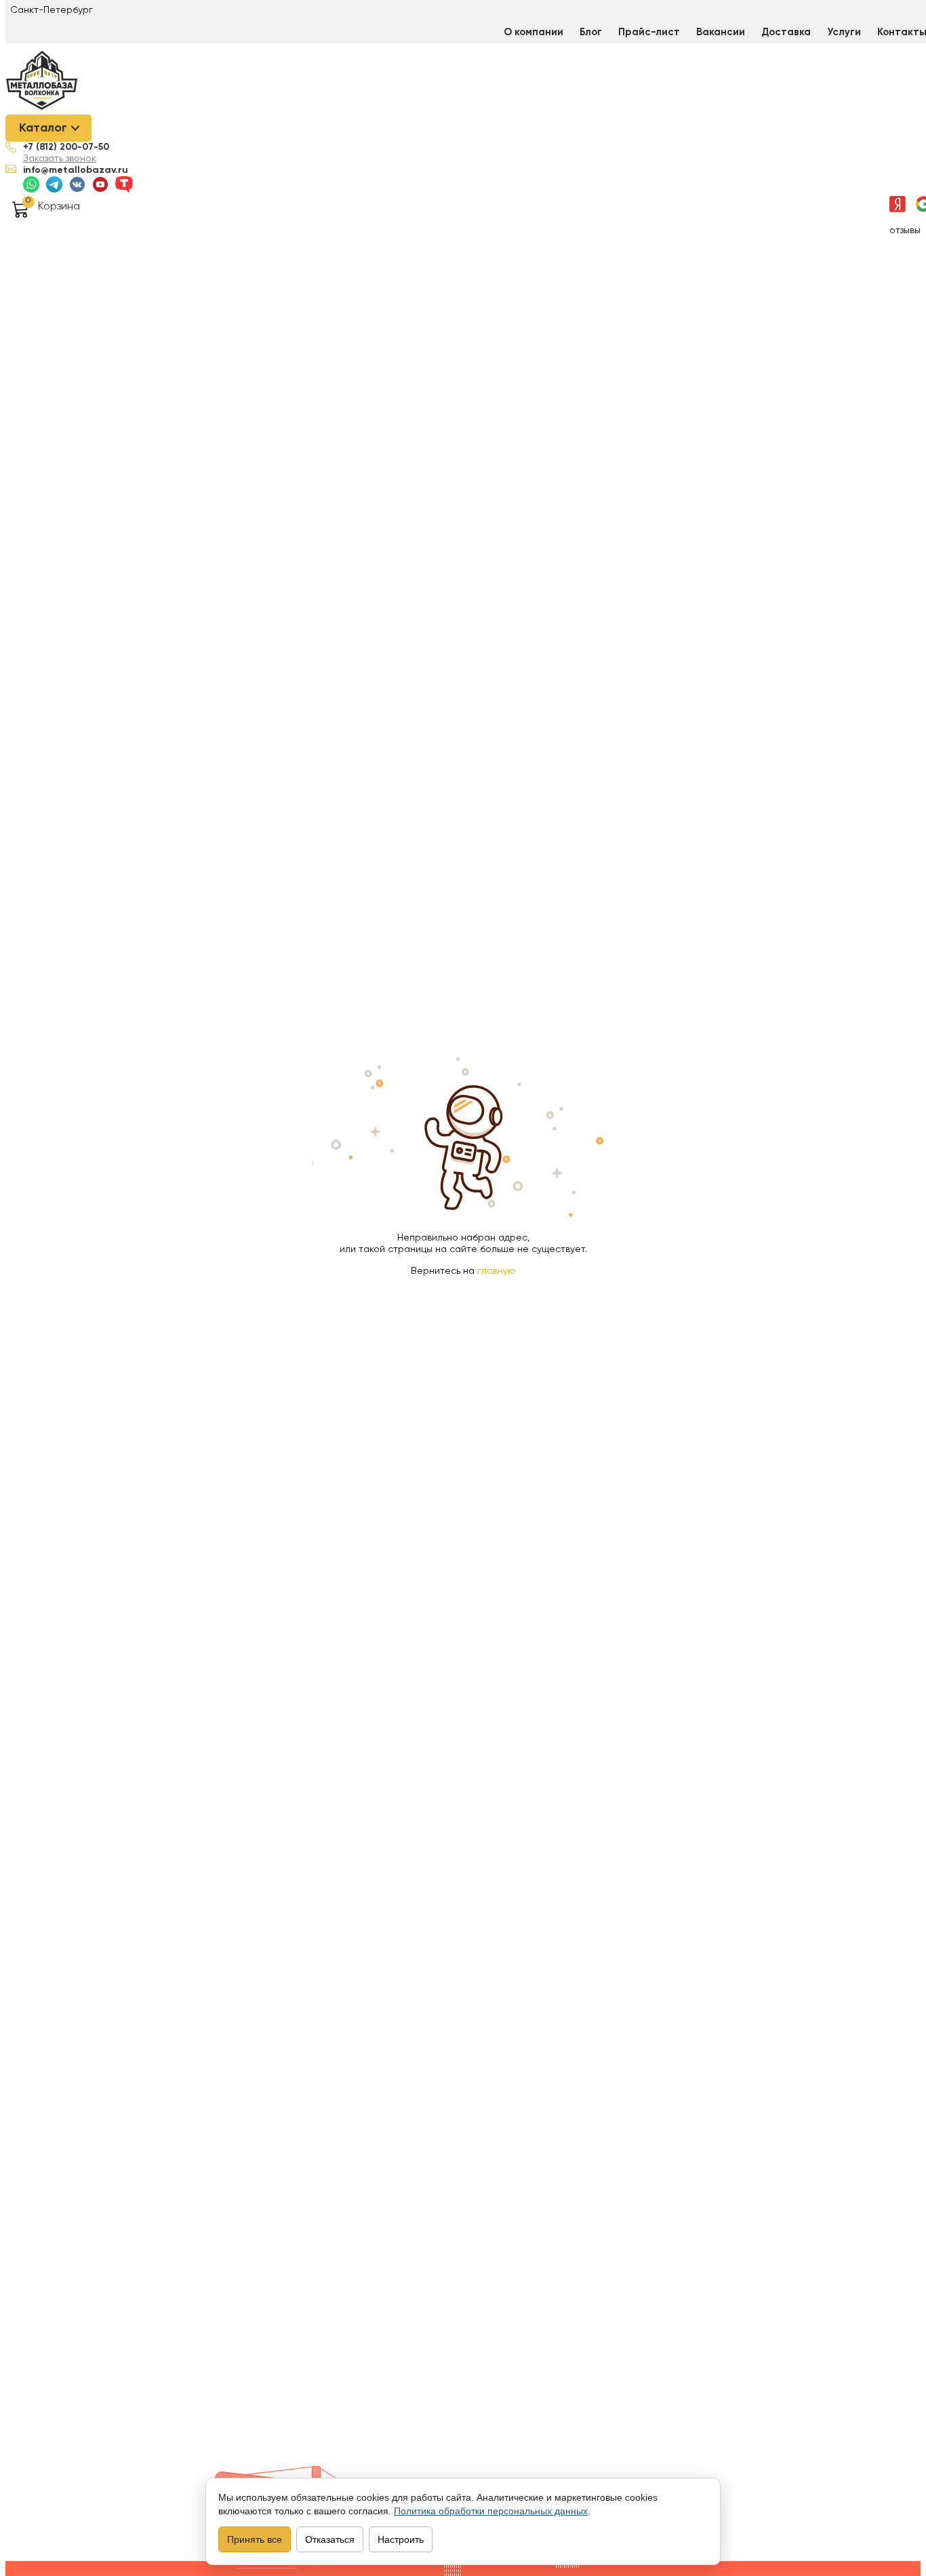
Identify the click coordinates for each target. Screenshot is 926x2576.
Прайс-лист (649, 32)
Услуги (844, 32)
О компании (534, 32)
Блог (591, 32)
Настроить (401, 2539)
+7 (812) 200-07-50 (66, 147)
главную (497, 1271)
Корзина (59, 207)
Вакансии (721, 32)
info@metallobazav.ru (76, 170)
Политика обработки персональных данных (491, 2511)
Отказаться (330, 2539)
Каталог (43, 128)
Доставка (786, 32)
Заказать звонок (60, 159)
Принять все (255, 2539)
